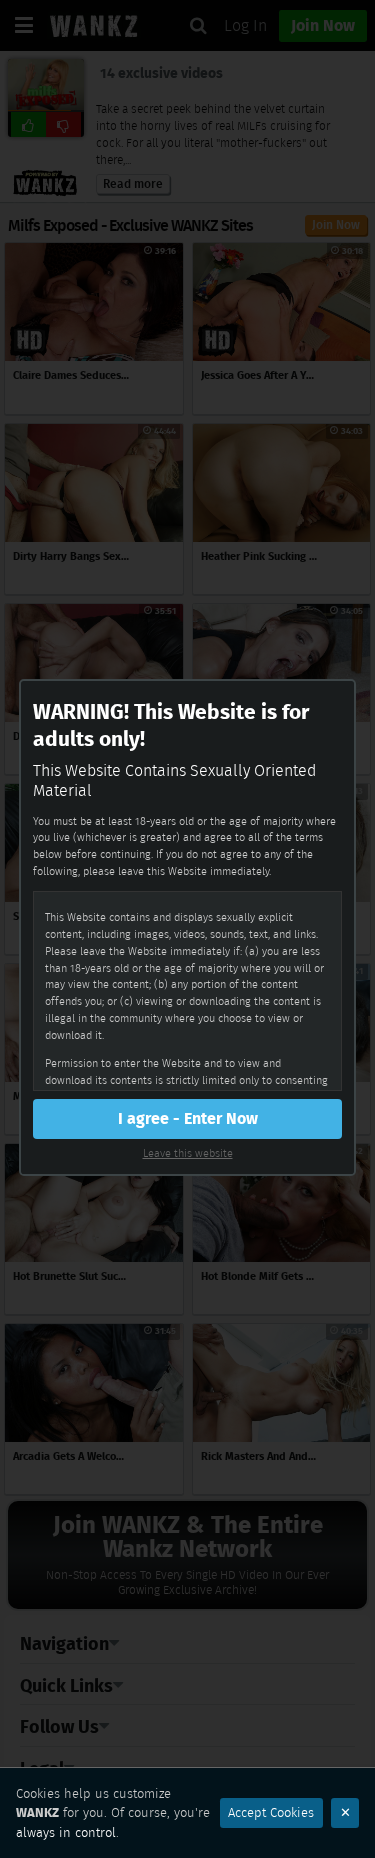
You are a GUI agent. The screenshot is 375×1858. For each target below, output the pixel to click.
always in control (66, 1832)
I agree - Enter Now (188, 1118)
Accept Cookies (271, 1812)
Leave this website (188, 1153)
